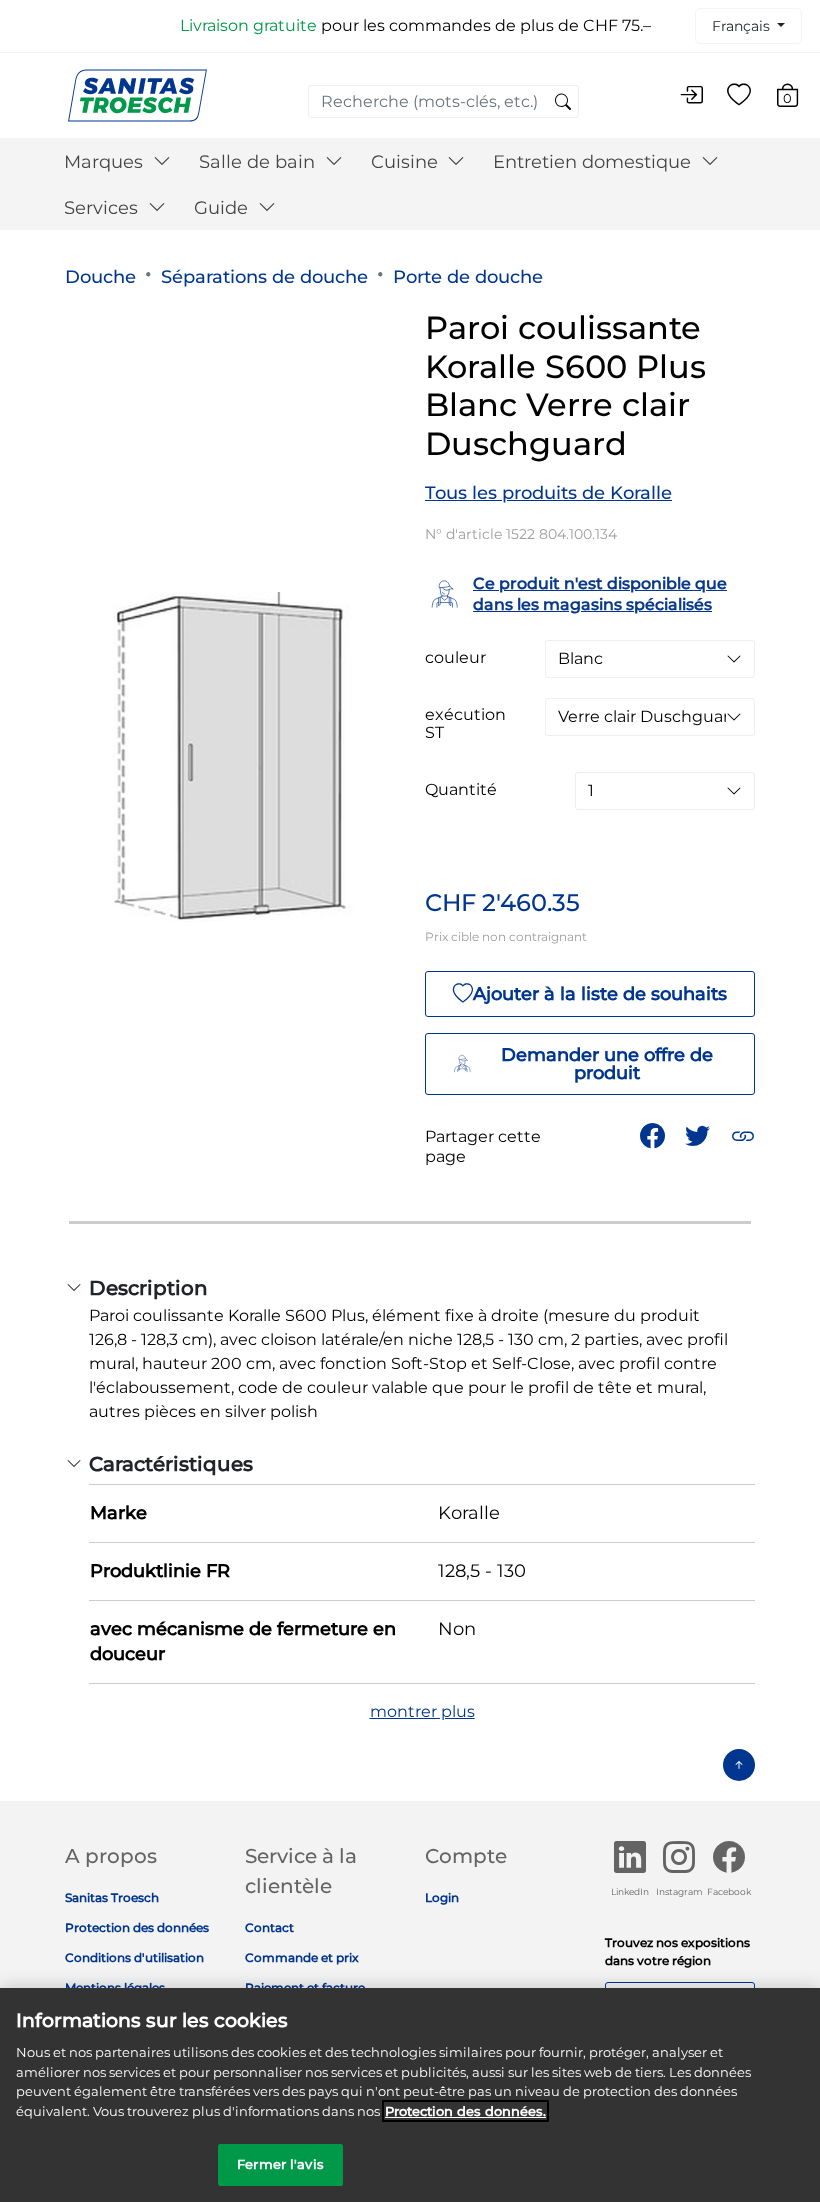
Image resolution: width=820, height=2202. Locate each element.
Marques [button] (106, 162)
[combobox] (443, 101)
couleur (455, 658)
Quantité (461, 790)
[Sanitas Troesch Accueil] (137, 94)
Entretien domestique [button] (594, 162)
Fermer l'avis (280, 2164)
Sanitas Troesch (112, 1897)
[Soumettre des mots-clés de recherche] (563, 103)
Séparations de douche (264, 277)
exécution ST (465, 724)
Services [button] (103, 208)
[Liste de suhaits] (739, 96)
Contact (269, 1927)
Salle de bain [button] (259, 162)
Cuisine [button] (407, 162)
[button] (743, 1135)
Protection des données (137, 1927)
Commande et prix (302, 1957)
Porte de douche (468, 277)
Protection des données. (465, 2111)
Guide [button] (223, 208)
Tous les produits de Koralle (548, 493)
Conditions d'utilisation (134, 1957)
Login (442, 1897)
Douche (100, 277)
